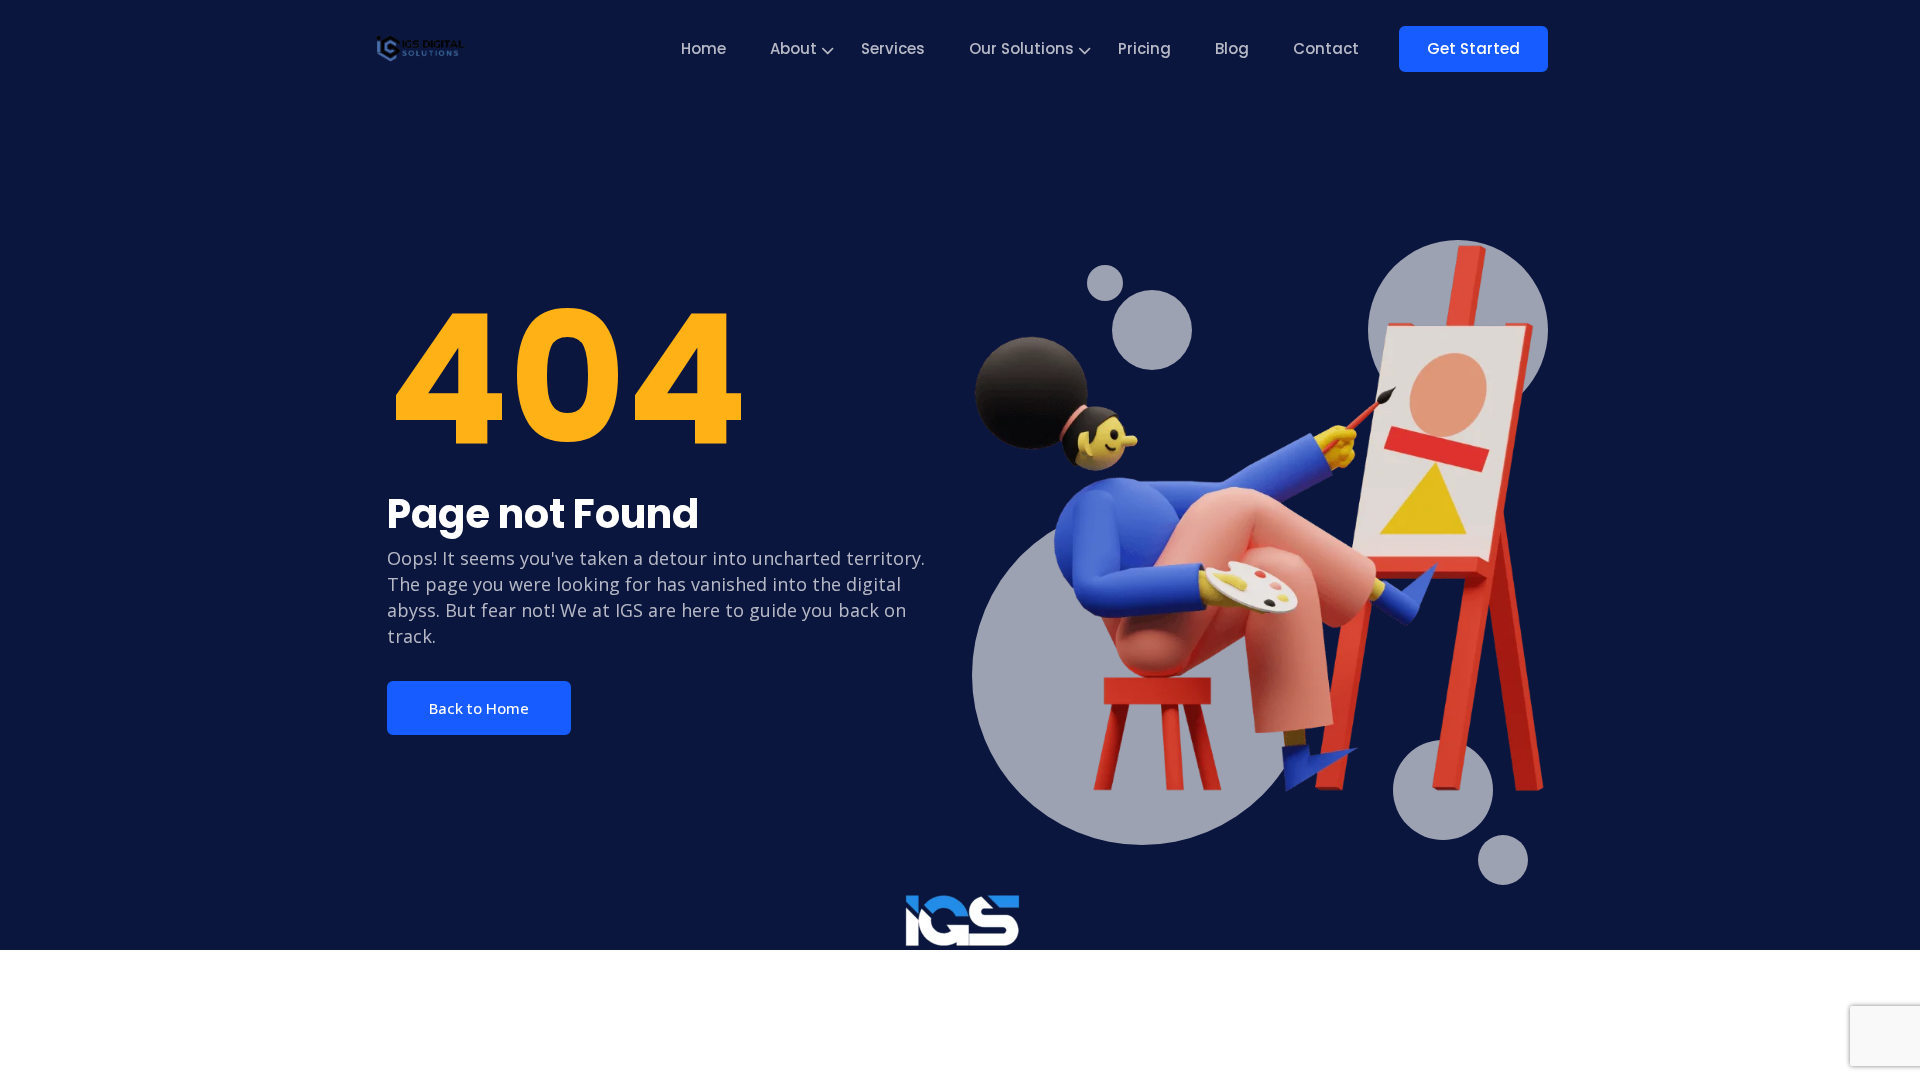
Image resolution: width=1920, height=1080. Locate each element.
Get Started (1473, 48)
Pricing (1144, 48)
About (793, 48)
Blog (1232, 48)
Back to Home (479, 708)
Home (703, 48)
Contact (1326, 48)
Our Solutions (1021, 48)
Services (893, 48)
